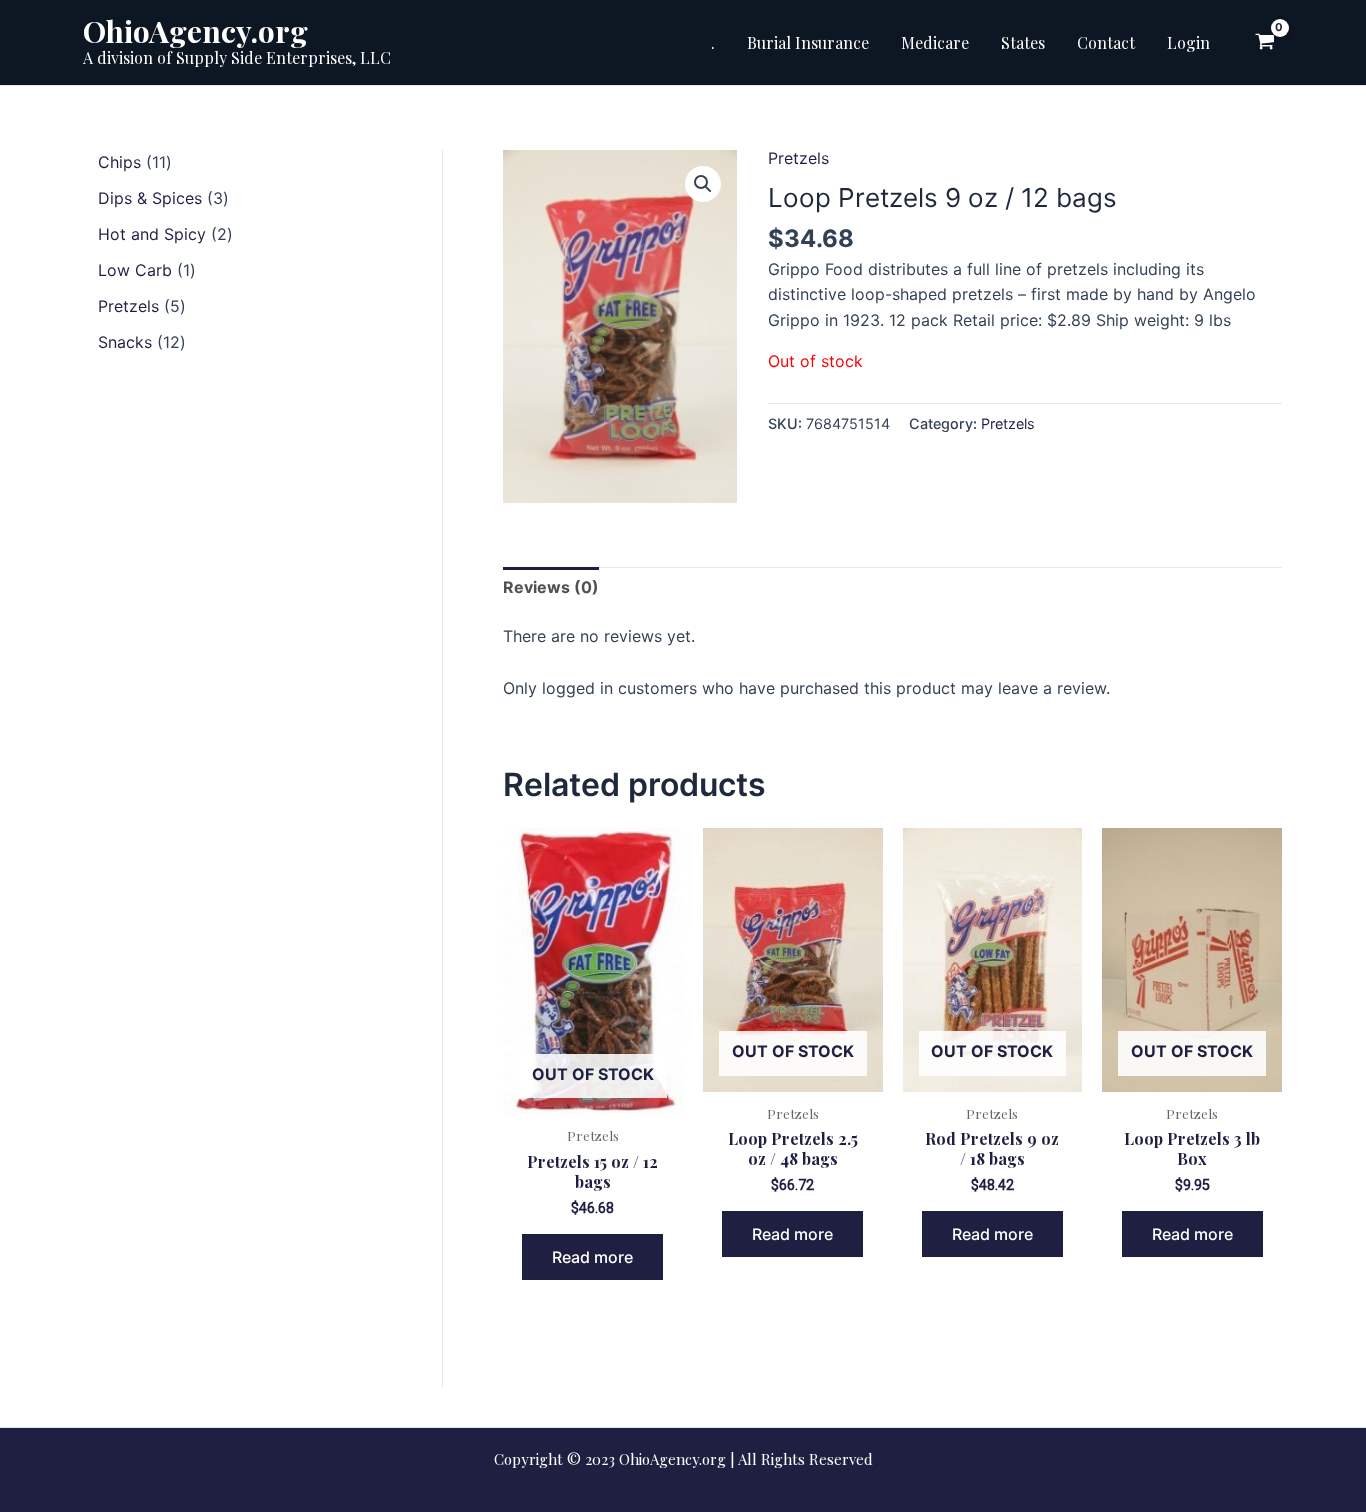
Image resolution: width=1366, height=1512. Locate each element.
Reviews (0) (551, 587)
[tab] (551, 588)
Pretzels (798, 158)
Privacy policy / (617, 1481)
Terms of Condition (736, 1481)
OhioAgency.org (195, 31)
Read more (592, 1257)
